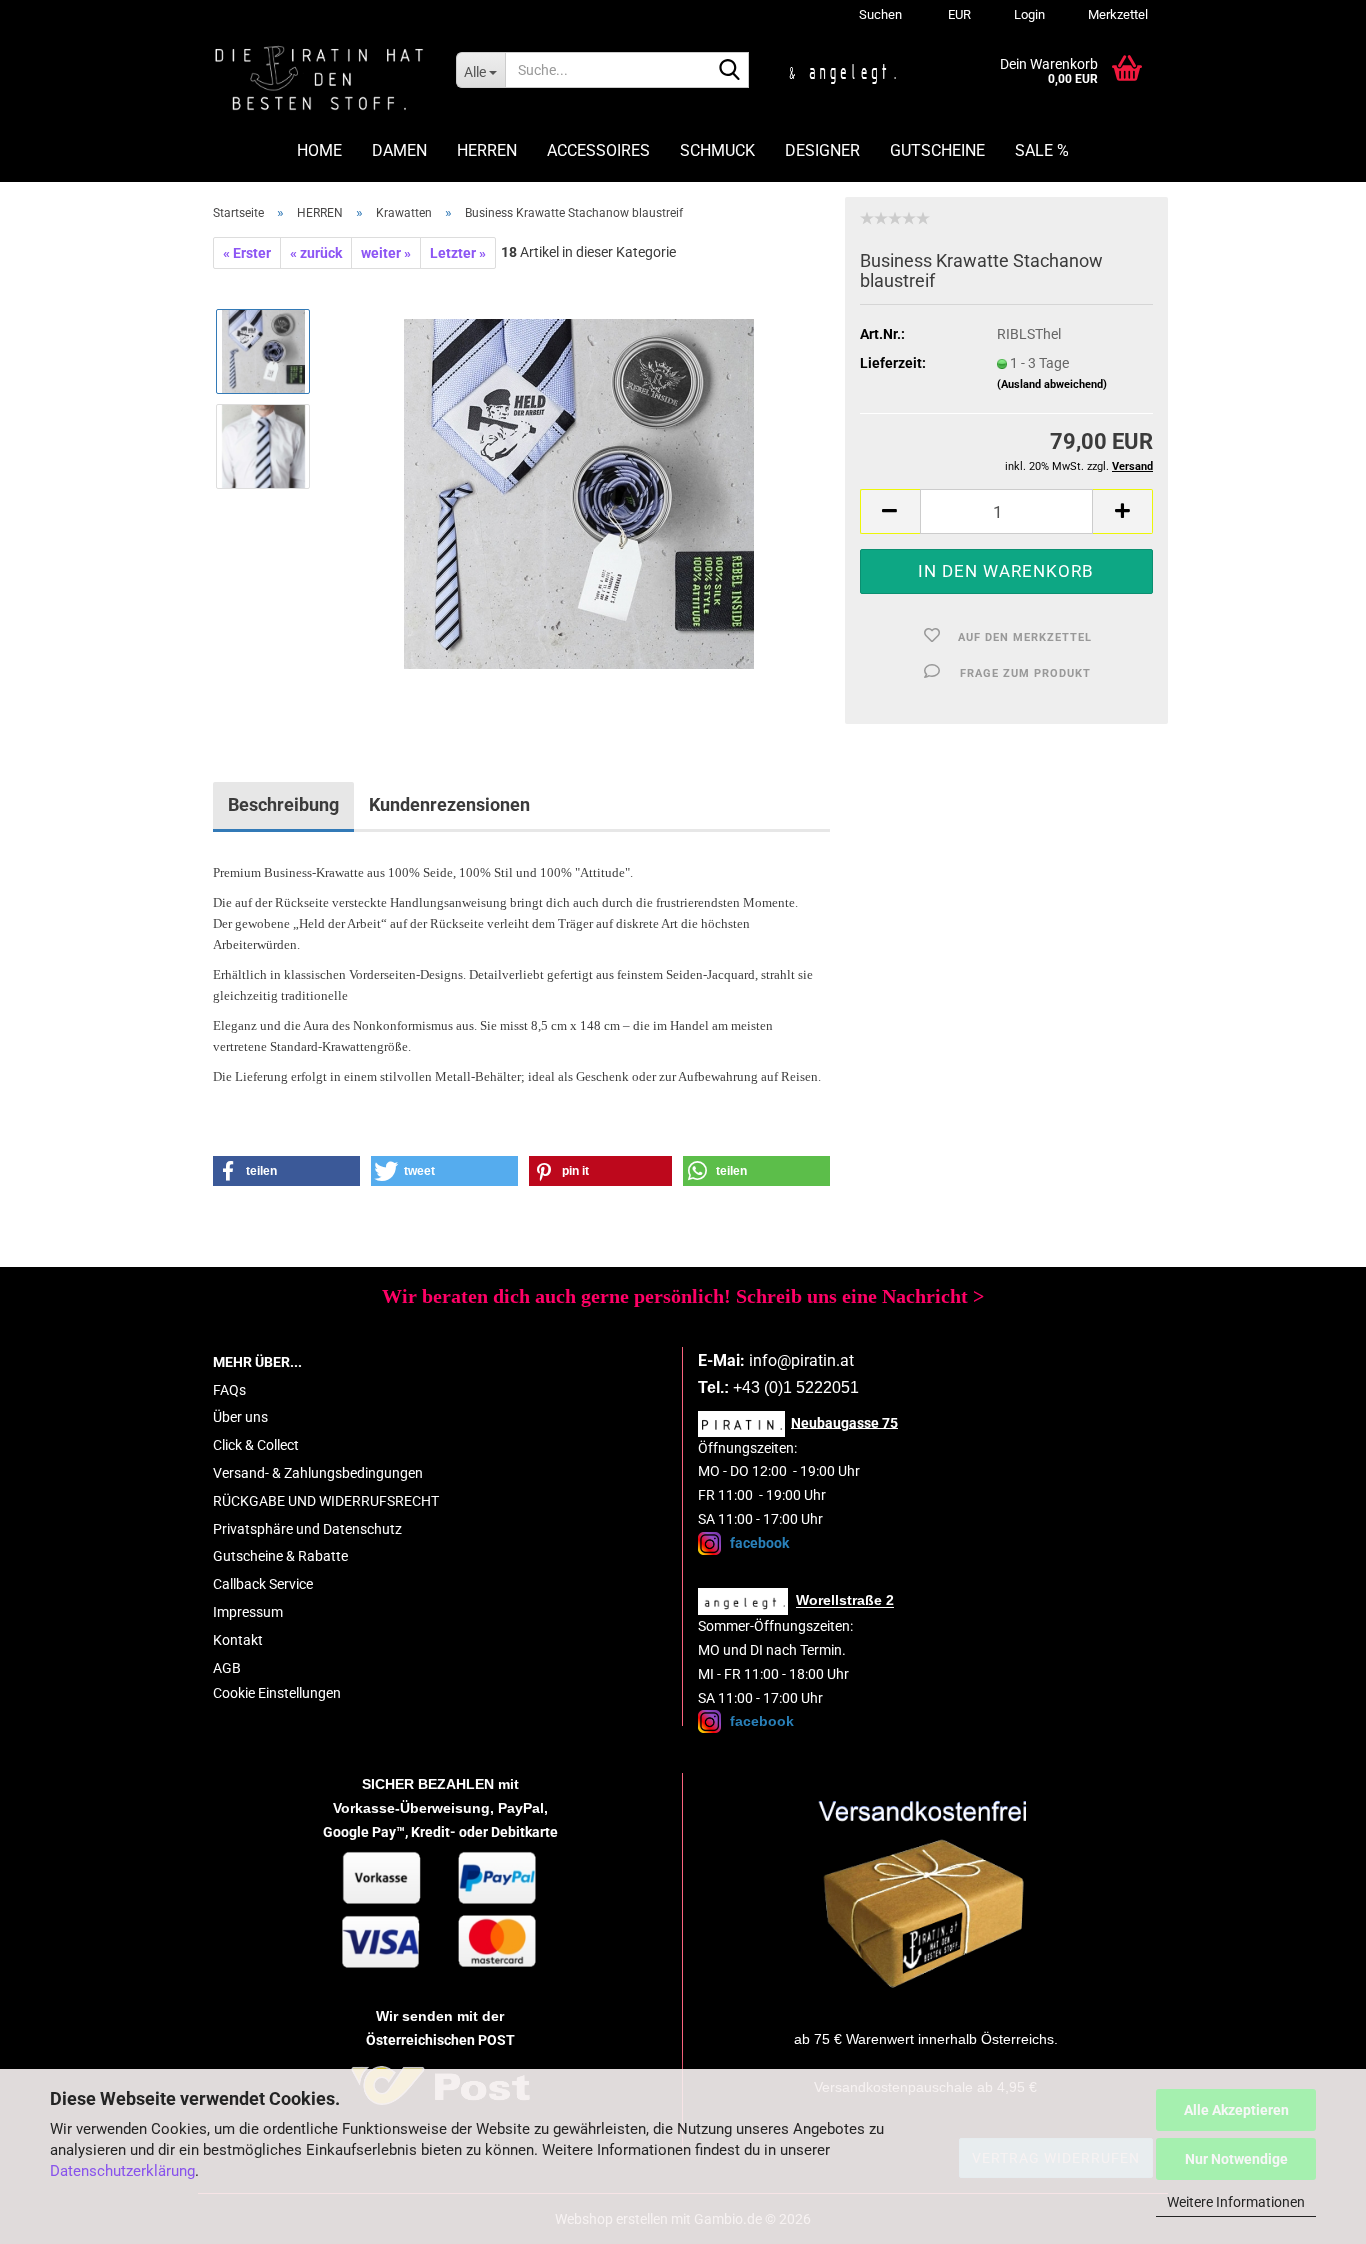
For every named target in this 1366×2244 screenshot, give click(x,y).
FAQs (229, 1390)
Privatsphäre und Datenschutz (307, 1529)
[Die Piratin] (319, 80)
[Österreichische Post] (926, 1896)
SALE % (1042, 150)
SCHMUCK (717, 150)
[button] (956, 15)
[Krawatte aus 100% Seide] (579, 493)
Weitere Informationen (1236, 2202)
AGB (227, 1668)
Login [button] (1028, 14)
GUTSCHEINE (937, 150)
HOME (319, 150)
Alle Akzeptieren (1236, 2110)
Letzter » (458, 253)
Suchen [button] (880, 14)
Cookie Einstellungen (277, 1693)
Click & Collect (256, 1445)
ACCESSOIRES (598, 150)
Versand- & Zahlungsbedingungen (318, 1473)
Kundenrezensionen (449, 804)
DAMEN (399, 150)
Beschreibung (283, 804)
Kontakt (238, 1640)
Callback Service (263, 1584)
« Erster (247, 253)
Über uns (240, 1417)
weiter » (386, 253)
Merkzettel (1116, 14)
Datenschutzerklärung (122, 2171)
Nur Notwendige (1236, 2159)
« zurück (316, 253)
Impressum (248, 1612)
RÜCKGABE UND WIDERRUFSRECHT (326, 1501)
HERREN (487, 150)
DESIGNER (822, 150)
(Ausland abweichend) (1052, 384)
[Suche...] (730, 71)
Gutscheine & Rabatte (280, 1556)
